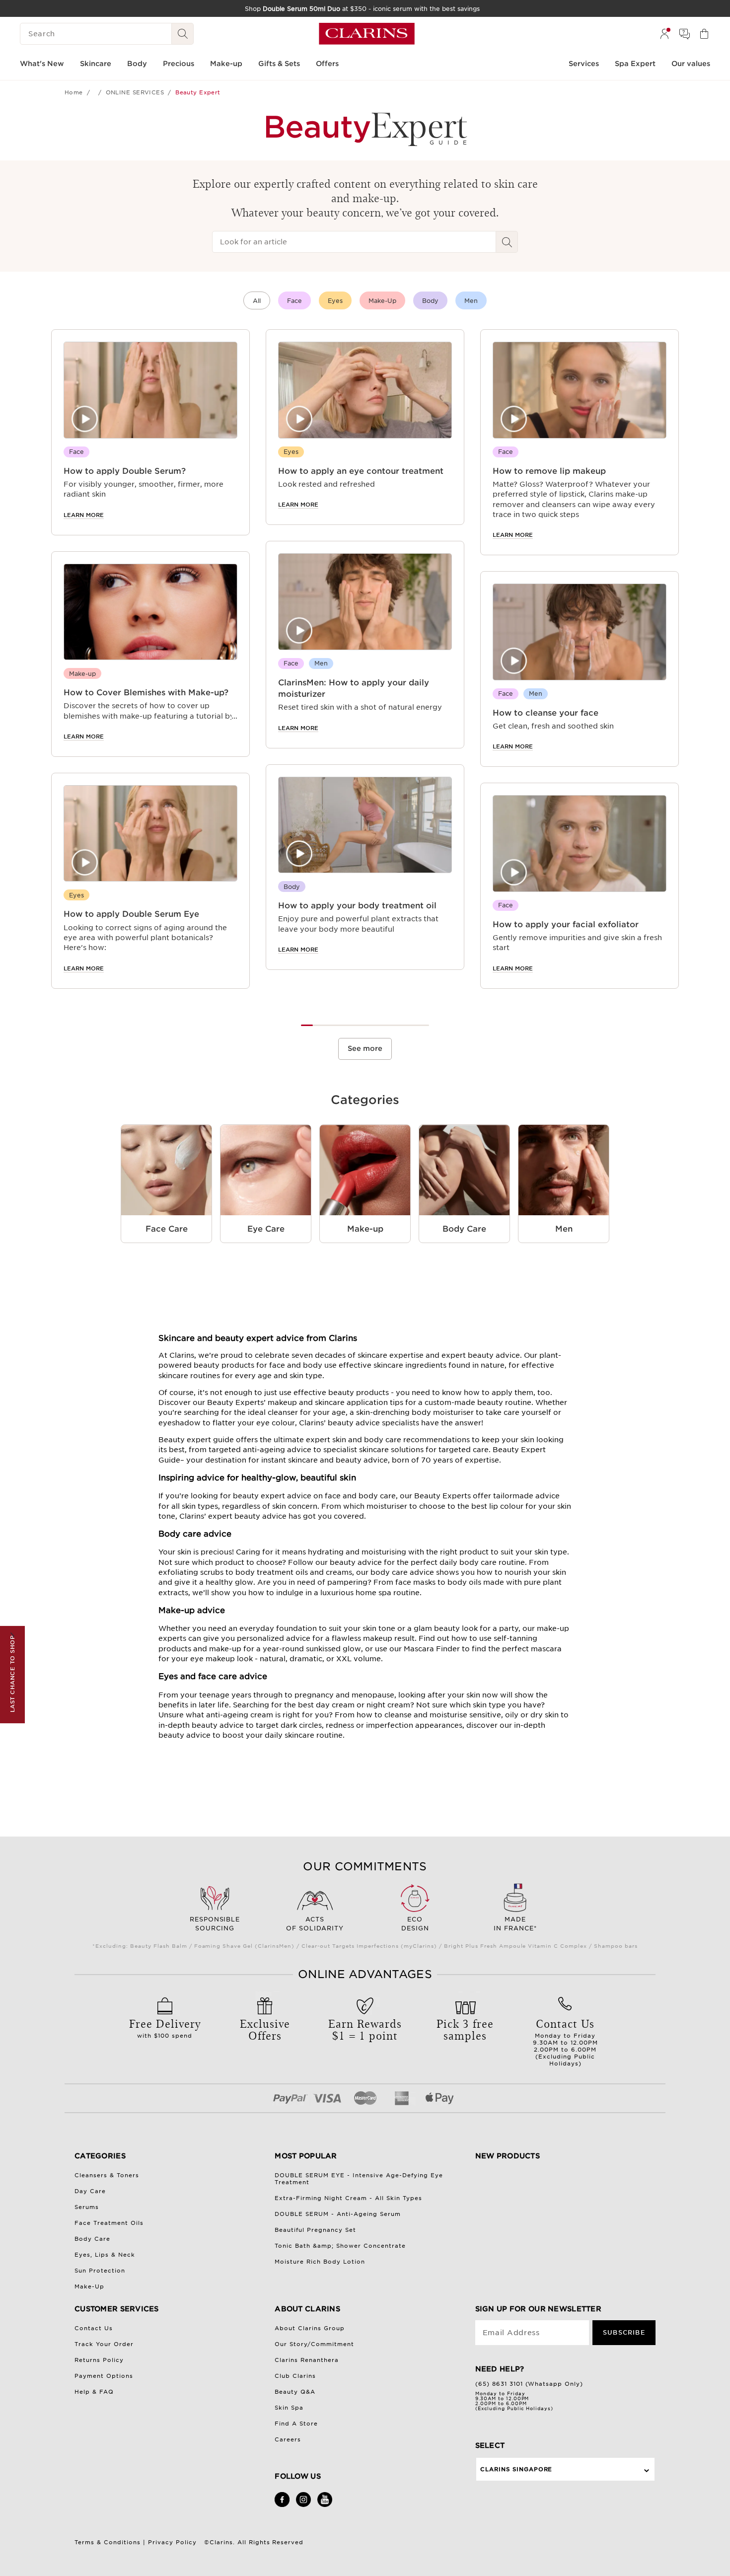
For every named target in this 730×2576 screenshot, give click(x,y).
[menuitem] (664, 34)
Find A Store (296, 2424)
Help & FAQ (94, 2392)
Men (471, 301)
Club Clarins (295, 2376)
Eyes (335, 301)
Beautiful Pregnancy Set (315, 2230)
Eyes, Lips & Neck (105, 2255)
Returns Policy (99, 2360)
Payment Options (104, 2376)
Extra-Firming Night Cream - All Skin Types (348, 2198)
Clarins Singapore (516, 2469)
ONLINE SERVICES (135, 92)
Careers (288, 2439)
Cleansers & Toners (107, 2175)
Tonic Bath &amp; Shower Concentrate (340, 2246)
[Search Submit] (183, 34)
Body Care (92, 2239)
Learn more (84, 515)
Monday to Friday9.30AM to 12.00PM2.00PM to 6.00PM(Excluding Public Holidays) (565, 2041)
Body (430, 301)
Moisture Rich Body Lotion (320, 2262)
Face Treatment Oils (109, 2223)
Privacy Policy (172, 2542)
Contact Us (94, 2328)
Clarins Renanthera (307, 2360)
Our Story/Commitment (314, 2344)
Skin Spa (289, 2408)
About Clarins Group (310, 2328)
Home (74, 92)
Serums (87, 2207)
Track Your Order (104, 2344)
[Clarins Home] (367, 34)
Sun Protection (100, 2271)
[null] (99, 92)
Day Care (90, 2191)
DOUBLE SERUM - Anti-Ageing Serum (338, 2214)
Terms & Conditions (108, 2542)
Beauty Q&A (295, 2392)
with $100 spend (165, 2027)
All (257, 301)
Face (294, 301)
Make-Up (382, 301)
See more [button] (365, 1048)
